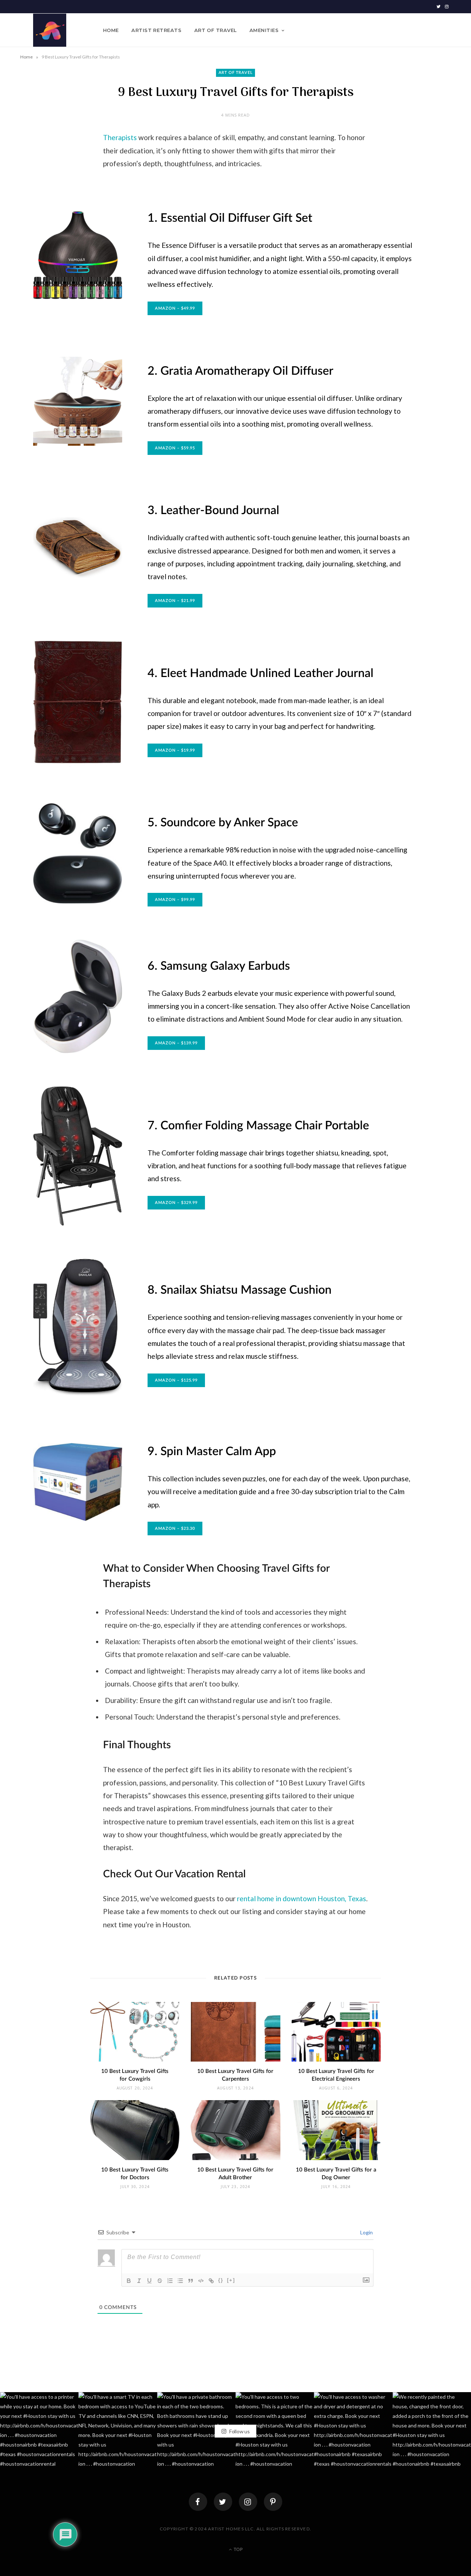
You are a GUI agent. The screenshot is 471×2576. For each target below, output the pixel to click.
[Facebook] (198, 2502)
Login (366, 2232)
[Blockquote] (191, 2281)
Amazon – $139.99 (176, 1043)
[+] (231, 2280)
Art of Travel (216, 30)
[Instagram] (248, 2502)
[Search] (445, 30)
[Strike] (160, 2281)
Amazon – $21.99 (175, 601)
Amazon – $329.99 (176, 1203)
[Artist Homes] (50, 30)
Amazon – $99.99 (175, 900)
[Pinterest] (273, 2502)
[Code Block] (201, 2281)
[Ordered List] (170, 2281)
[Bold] (129, 2281)
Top (238, 2550)
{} (221, 2280)
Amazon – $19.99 (175, 750)
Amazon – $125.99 (176, 1380)
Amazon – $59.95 (175, 448)
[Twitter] (223, 2502)
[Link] (211, 2281)
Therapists (120, 137)
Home (111, 30)
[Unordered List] (180, 2281)
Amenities (264, 30)
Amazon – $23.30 (175, 1529)
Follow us (239, 2431)
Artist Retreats (156, 30)
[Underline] (149, 2281)
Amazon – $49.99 (175, 308)
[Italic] (139, 2281)
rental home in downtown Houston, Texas (302, 1898)
